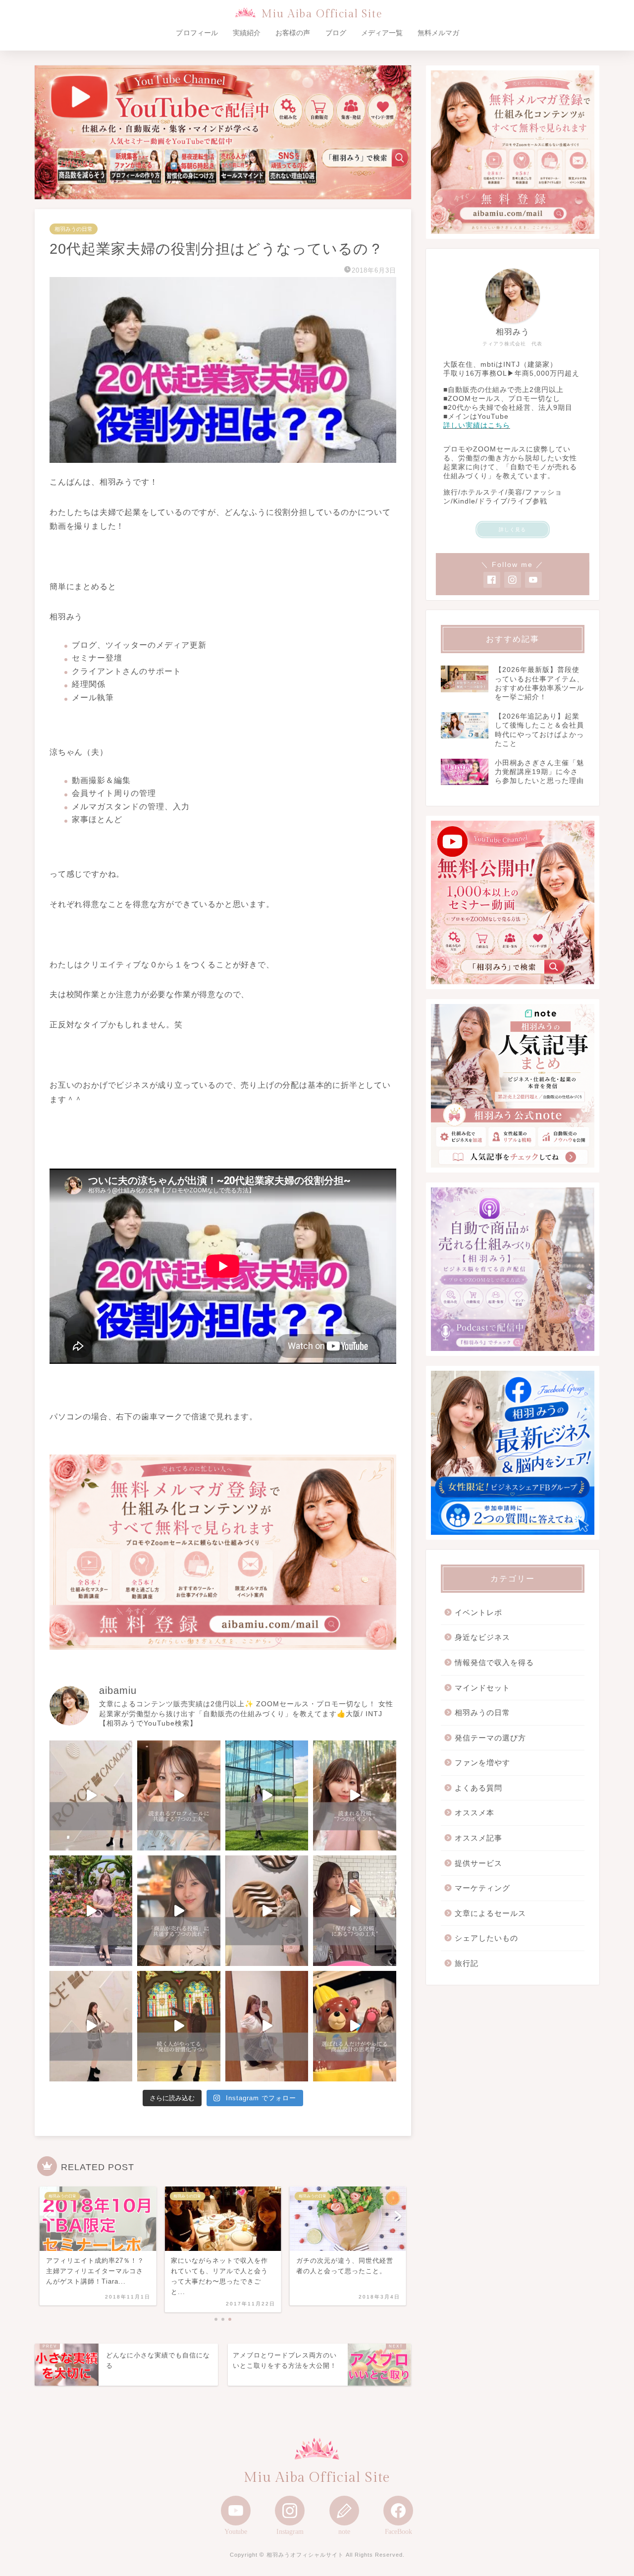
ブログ (336, 33)
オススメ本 (475, 1813)
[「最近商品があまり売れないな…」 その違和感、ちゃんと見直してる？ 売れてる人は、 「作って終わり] (354, 2026)
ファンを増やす (482, 1763)
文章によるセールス (490, 1913)
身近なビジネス (482, 1637)
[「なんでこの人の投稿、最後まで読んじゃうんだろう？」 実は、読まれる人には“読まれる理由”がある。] (354, 1796)
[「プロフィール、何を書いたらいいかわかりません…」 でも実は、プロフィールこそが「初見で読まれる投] (179, 1796)
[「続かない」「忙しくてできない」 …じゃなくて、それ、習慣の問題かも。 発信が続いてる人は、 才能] (179, 2026)
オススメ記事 (478, 1838)
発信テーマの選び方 (490, 1738)
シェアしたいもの (486, 1938)
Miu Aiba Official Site (322, 14)
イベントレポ (478, 1612)
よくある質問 (478, 1788)
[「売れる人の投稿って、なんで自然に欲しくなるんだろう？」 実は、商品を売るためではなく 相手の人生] (179, 1911)
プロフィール (197, 33)
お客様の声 (293, 33)
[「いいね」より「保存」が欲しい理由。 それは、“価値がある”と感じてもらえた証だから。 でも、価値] (354, 1911)
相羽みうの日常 (74, 229)
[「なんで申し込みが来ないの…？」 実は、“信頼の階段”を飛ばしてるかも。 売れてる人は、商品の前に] (91, 2026)
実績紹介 (247, 33)
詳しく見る (512, 530)
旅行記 (467, 1963)
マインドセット (482, 1688)
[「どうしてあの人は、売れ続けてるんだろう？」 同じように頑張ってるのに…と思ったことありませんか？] (91, 1911)
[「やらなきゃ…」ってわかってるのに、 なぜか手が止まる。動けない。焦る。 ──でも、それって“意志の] (267, 1911)
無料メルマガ (438, 33)
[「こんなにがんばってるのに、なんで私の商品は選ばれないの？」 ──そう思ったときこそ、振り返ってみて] (91, 1796)
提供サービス (478, 1863)
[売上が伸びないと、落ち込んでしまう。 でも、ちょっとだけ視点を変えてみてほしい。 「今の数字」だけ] (267, 1796)
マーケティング (482, 1888)
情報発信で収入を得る (494, 1662)
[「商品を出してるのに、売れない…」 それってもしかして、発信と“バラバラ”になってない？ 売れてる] (267, 2026)
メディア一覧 (382, 33)
